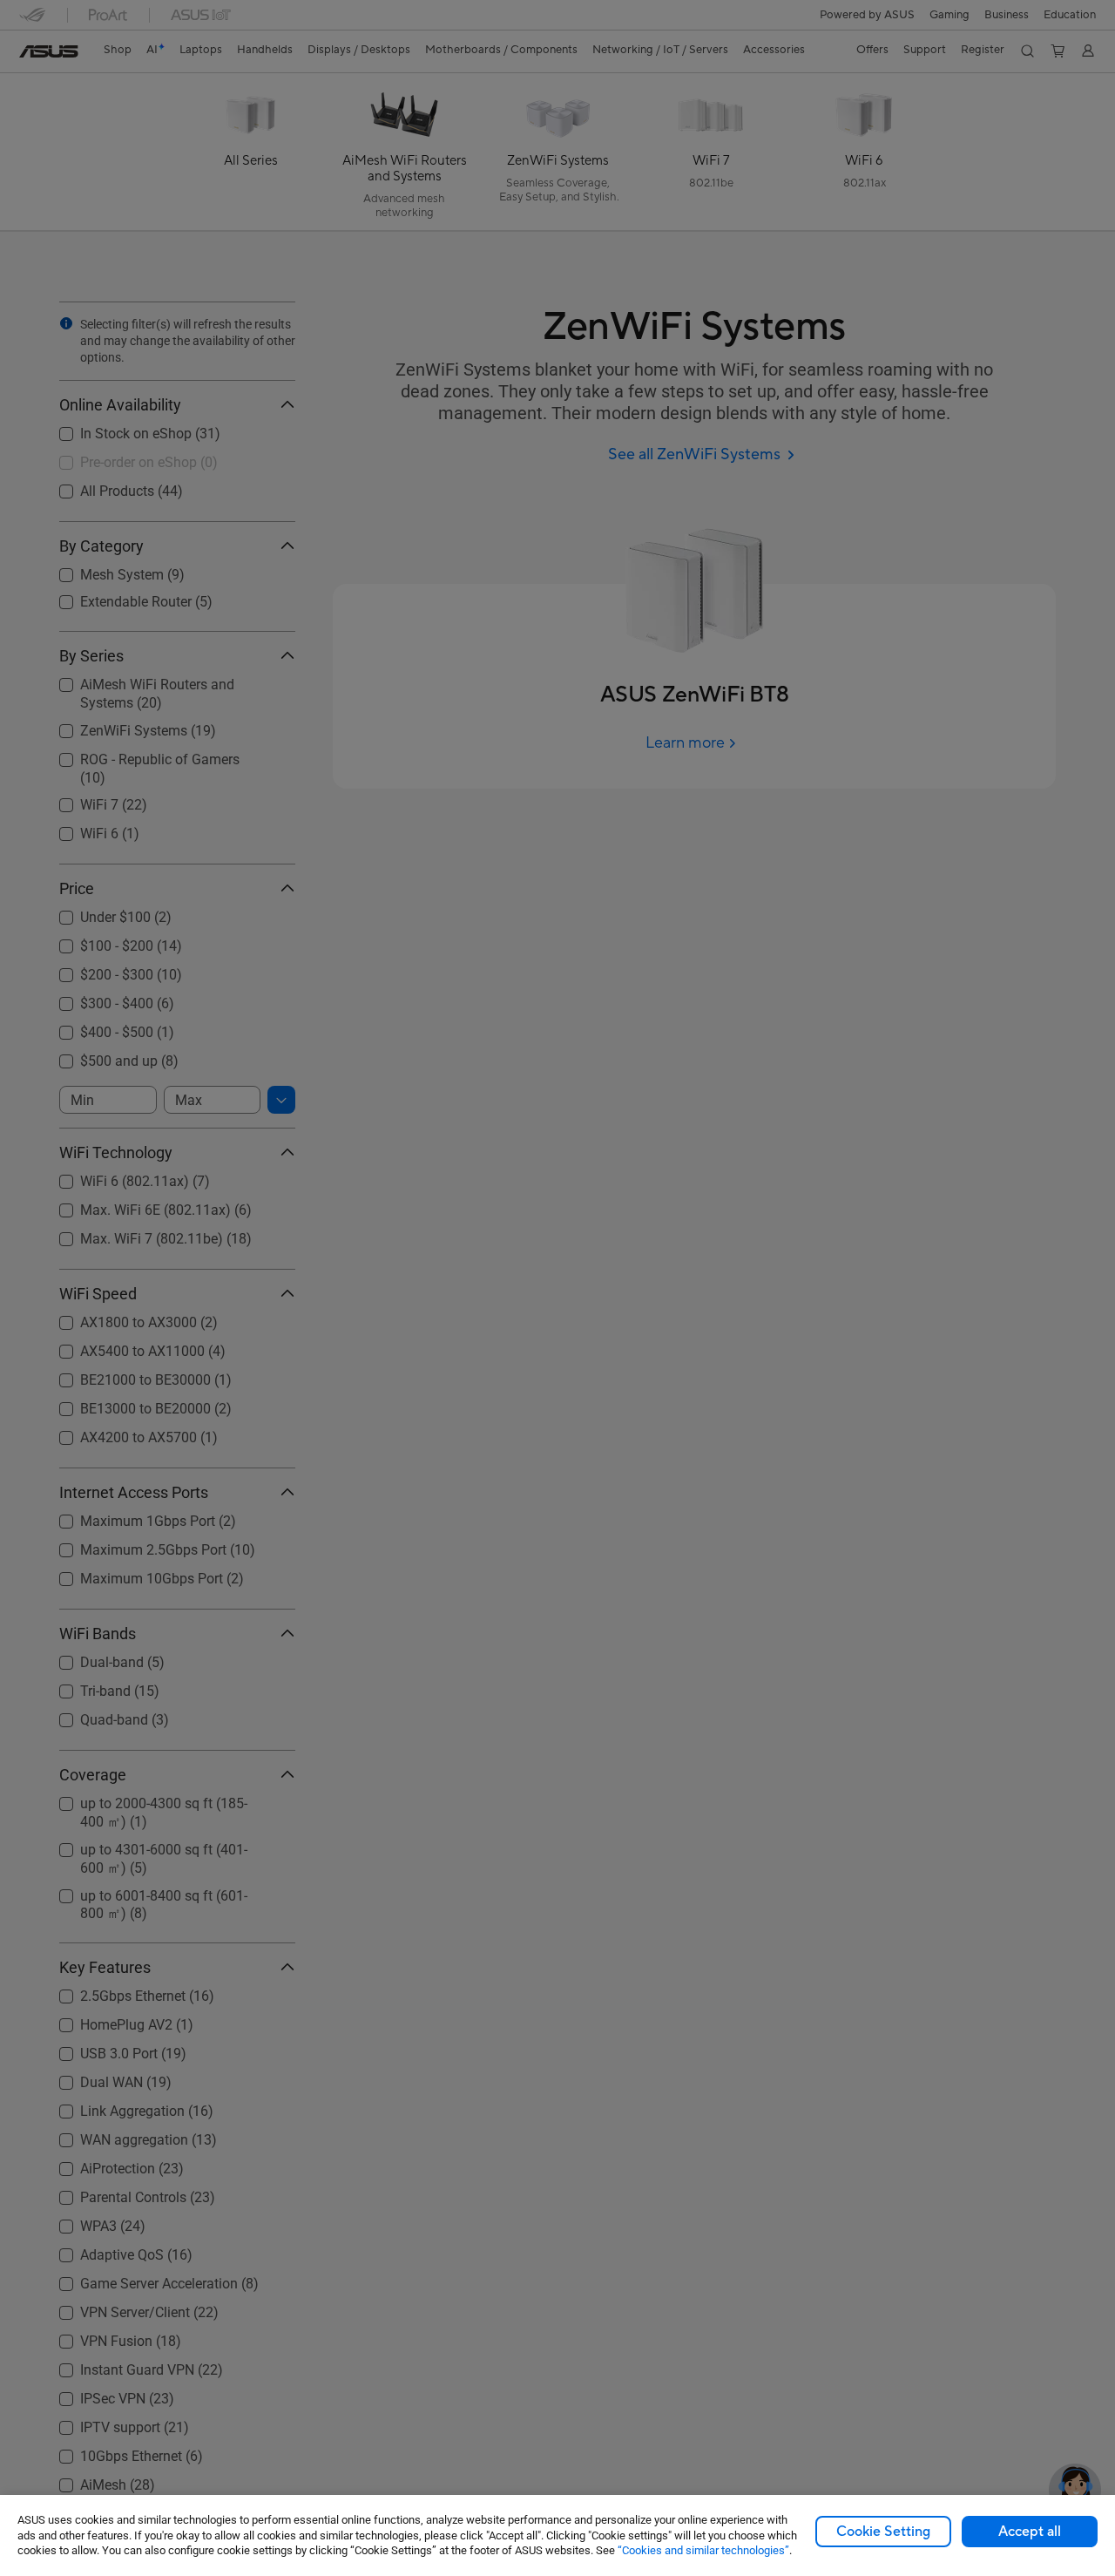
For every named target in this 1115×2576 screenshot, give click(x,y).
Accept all (1030, 2532)
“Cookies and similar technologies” (703, 2550)
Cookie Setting (883, 2532)
